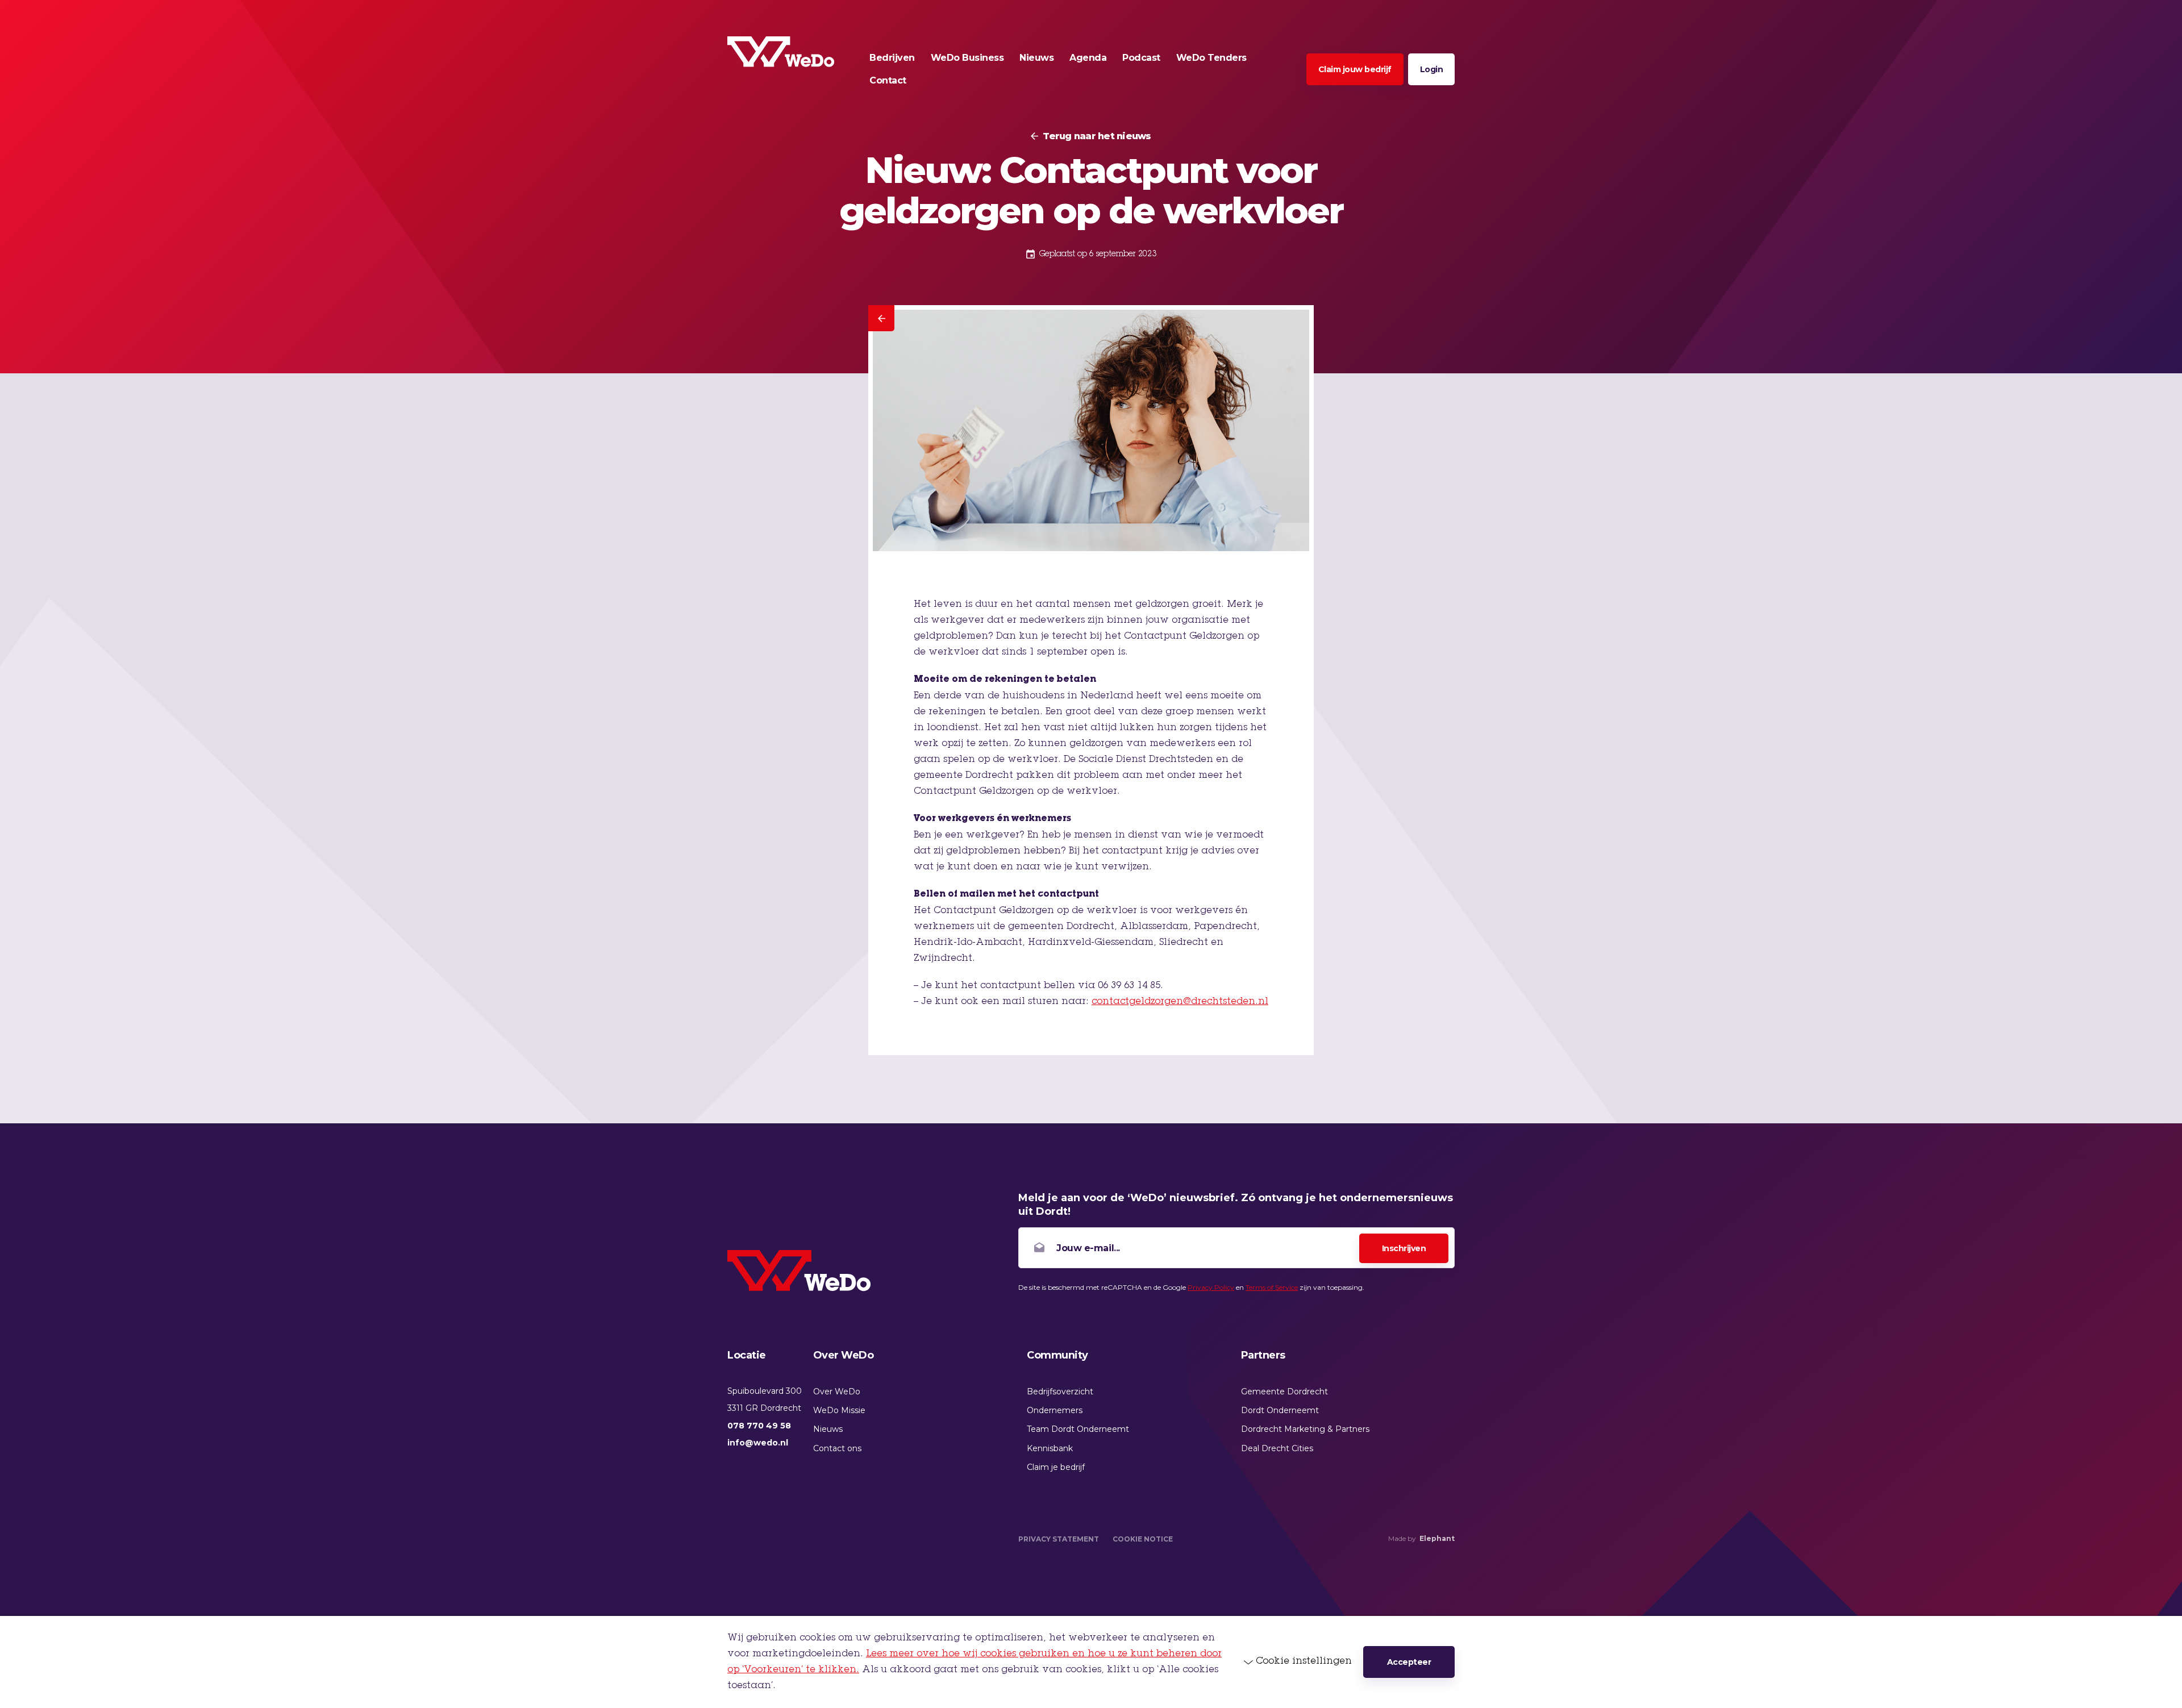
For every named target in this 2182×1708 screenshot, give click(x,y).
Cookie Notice (1143, 1539)
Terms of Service (1272, 1287)
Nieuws (828, 1429)
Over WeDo (837, 1392)
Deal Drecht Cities (1277, 1448)
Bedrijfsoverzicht (1060, 1392)
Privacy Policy (1211, 1287)
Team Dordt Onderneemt (1078, 1429)
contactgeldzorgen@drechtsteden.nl (1180, 1002)
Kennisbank (1050, 1448)
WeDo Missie (839, 1410)
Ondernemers (1055, 1410)
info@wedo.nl (758, 1443)
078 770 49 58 (759, 1426)
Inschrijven (1404, 1248)
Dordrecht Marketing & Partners (1305, 1429)
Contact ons (837, 1448)
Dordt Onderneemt (1280, 1410)
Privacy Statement (1059, 1539)
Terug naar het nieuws (1097, 136)
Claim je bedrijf (1056, 1467)
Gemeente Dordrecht (1284, 1392)
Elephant (1437, 1538)
